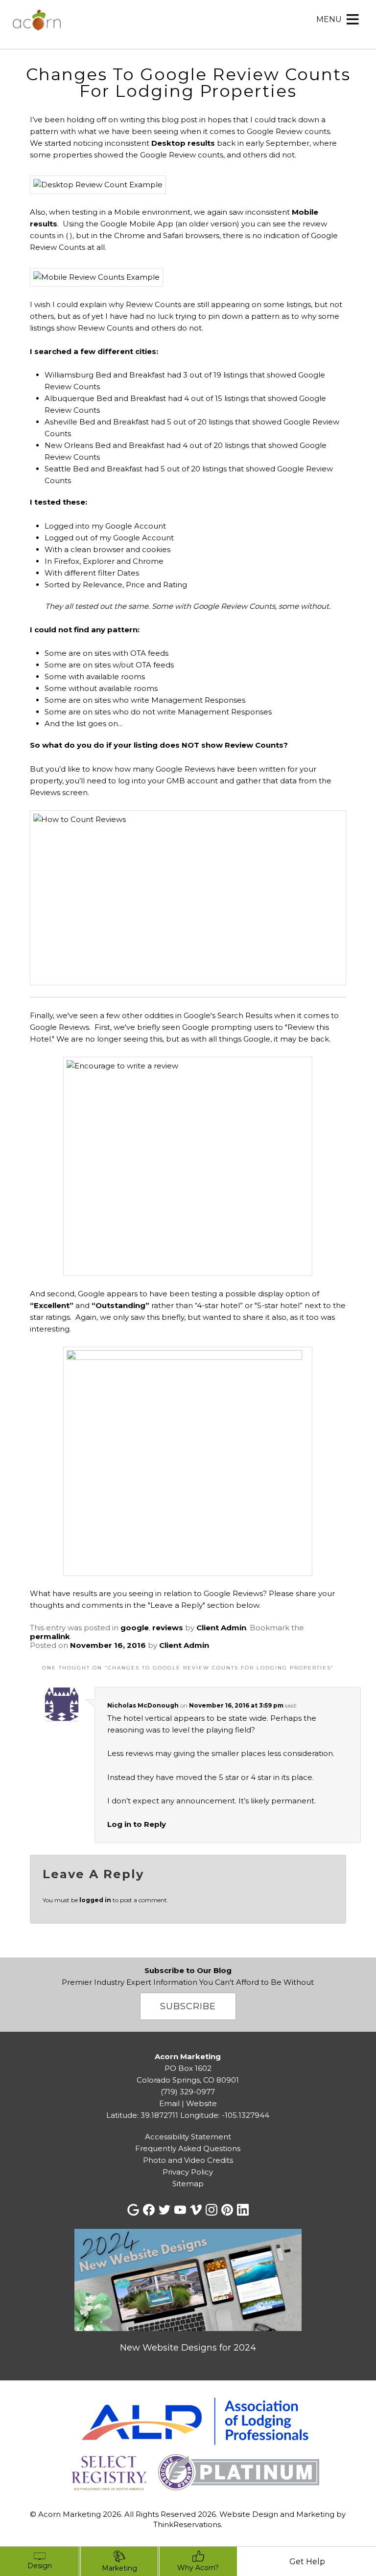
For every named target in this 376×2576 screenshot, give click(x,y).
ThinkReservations (187, 2524)
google (135, 1628)
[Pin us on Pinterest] (227, 2210)
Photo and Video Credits (188, 2160)
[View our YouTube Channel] (180, 2210)
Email (169, 2103)
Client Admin (221, 1628)
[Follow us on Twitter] (164, 2210)
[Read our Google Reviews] (133, 2210)
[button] (329, 20)
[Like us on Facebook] (149, 2210)
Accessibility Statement (188, 2137)
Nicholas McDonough (143, 1705)
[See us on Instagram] (211, 2210)
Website (201, 2103)
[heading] (188, 73)
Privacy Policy (188, 2172)
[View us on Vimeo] (196, 2210)
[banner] (188, 2446)
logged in (95, 1900)
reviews (168, 1628)
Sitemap (188, 2184)
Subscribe (188, 2006)
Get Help (307, 2562)
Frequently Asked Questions (188, 2148)
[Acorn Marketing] (37, 26)
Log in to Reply (137, 1824)
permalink (50, 1636)
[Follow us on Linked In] (243, 2210)
